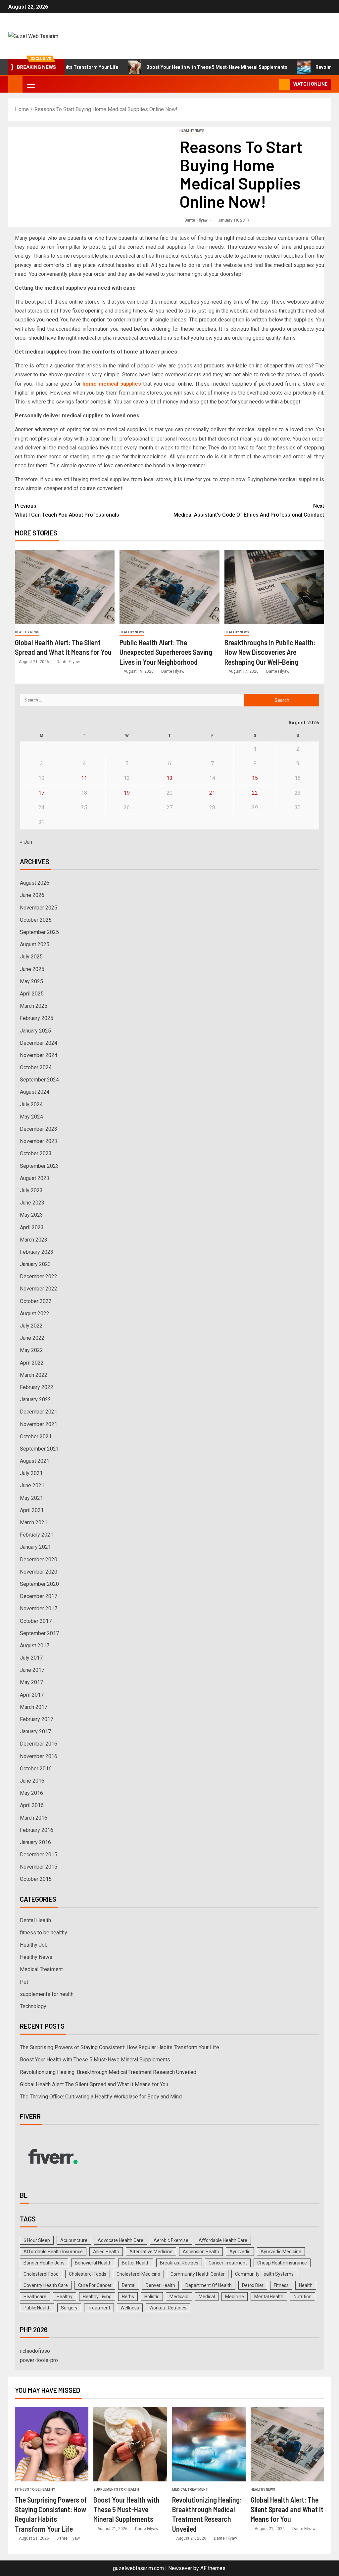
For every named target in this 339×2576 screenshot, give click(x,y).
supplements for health (47, 1994)
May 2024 (31, 1117)
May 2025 (31, 981)
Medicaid (179, 2297)
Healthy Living (97, 2297)
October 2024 (36, 1067)
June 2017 (32, 1670)
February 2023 (37, 1252)
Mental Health (269, 2297)
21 (212, 793)
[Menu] (30, 84)
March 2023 (34, 1240)
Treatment (99, 2308)
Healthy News (192, 130)
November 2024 (39, 1055)
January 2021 (35, 1547)
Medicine (235, 2297)
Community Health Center (198, 2274)
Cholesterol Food (41, 2274)
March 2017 (34, 1707)
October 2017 (36, 1621)
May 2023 (31, 1215)
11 (84, 778)
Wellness (130, 2308)
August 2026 (35, 883)
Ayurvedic (240, 2252)
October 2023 (36, 1153)
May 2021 (31, 1498)
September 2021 (39, 1449)
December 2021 (39, 1412)
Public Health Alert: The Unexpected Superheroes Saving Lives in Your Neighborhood (166, 652)
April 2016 (32, 1805)
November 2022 (39, 1289)
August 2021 (35, 1461)
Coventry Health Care (46, 2285)
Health (306, 2285)
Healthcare (35, 2297)
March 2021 (34, 1522)
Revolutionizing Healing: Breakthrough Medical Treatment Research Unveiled (108, 2072)
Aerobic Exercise (171, 2240)
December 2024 (39, 1043)
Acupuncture (74, 2240)
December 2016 (39, 1744)
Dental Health (35, 1920)
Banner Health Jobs (44, 2263)
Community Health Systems (264, 2274)
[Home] (15, 84)
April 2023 (32, 1227)
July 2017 (31, 1658)
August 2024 (35, 1092)
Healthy (65, 2297)
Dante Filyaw (196, 220)
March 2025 (34, 1006)
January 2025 (35, 1031)
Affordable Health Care (223, 2240)
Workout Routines (168, 2308)
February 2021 (37, 1535)
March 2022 (34, 1375)
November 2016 (39, 1756)
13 (169, 778)
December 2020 (39, 1560)
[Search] (273, 84)
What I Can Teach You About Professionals (67, 515)
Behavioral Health (93, 2263)
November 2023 (39, 1141)
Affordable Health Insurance (53, 2252)
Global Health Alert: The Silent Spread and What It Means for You (94, 2084)
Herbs (128, 2297)
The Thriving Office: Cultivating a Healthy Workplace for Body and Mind (101, 2097)
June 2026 (32, 895)
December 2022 (39, 1276)
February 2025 (37, 1018)
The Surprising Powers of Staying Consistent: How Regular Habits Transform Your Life (120, 2047)
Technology (33, 2006)
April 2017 (32, 1695)
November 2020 (39, 1572)
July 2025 (31, 957)
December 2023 (39, 1129)
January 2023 (35, 1264)
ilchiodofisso (35, 2351)
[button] (30, 84)
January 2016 (35, 1842)
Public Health (37, 2308)
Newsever (180, 2568)
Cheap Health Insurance (282, 2263)
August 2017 (35, 1646)
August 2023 (35, 1178)
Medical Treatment (41, 1969)
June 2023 (32, 1203)
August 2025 (35, 944)
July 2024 (31, 1104)
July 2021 (31, 1473)
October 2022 (36, 1301)
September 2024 (39, 1080)
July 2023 (31, 1190)
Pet (24, 1982)
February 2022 (37, 1387)
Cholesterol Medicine (138, 2274)
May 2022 (31, 1350)
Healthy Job (34, 1945)
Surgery (69, 2308)
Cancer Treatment (228, 2263)
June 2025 (32, 969)
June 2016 (32, 1781)
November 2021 (39, 1424)
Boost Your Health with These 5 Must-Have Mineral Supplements (173, 67)
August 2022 (35, 1313)
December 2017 (39, 1596)
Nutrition (303, 2297)
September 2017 (39, 1633)
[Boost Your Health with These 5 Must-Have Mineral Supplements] (130, 2444)
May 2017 (31, 1682)
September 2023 (39, 1166)
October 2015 (36, 1879)
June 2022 (32, 1338)
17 (41, 793)
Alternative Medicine (151, 2252)
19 (127, 793)
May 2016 (31, 1793)
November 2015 (39, 1867)
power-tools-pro (39, 2360)
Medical (207, 2297)
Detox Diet (253, 2285)
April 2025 (32, 994)
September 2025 (39, 932)
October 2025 (36, 920)
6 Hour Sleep (37, 2240)
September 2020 (39, 1584)
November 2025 (39, 908)
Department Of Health (209, 2285)
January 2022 (35, 1399)
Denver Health (160, 2285)
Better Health (136, 2263)
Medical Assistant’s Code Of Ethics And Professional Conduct (249, 510)
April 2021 (32, 1510)
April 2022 (32, 1363)
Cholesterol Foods (88, 2274)
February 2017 (37, 1719)
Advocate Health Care (121, 2240)
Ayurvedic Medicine (281, 2252)
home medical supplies (112, 384)
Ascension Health (201, 2252)
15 (255, 778)
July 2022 (31, 1326)
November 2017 (39, 1608)
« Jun (26, 842)
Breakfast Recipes (179, 2263)
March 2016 (34, 1818)
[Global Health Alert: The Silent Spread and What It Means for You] (65, 587)
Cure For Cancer (95, 2285)
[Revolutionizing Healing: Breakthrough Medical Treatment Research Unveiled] (209, 2444)
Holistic (152, 2297)
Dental (129, 2285)
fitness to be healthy (44, 1933)
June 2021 (32, 1485)
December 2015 (39, 1855)
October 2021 (36, 1436)
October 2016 (36, 1769)
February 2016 (37, 1830)
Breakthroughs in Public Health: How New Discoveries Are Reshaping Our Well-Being (270, 652)
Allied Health (106, 2252)
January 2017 (35, 1731)
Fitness (281, 2285)
